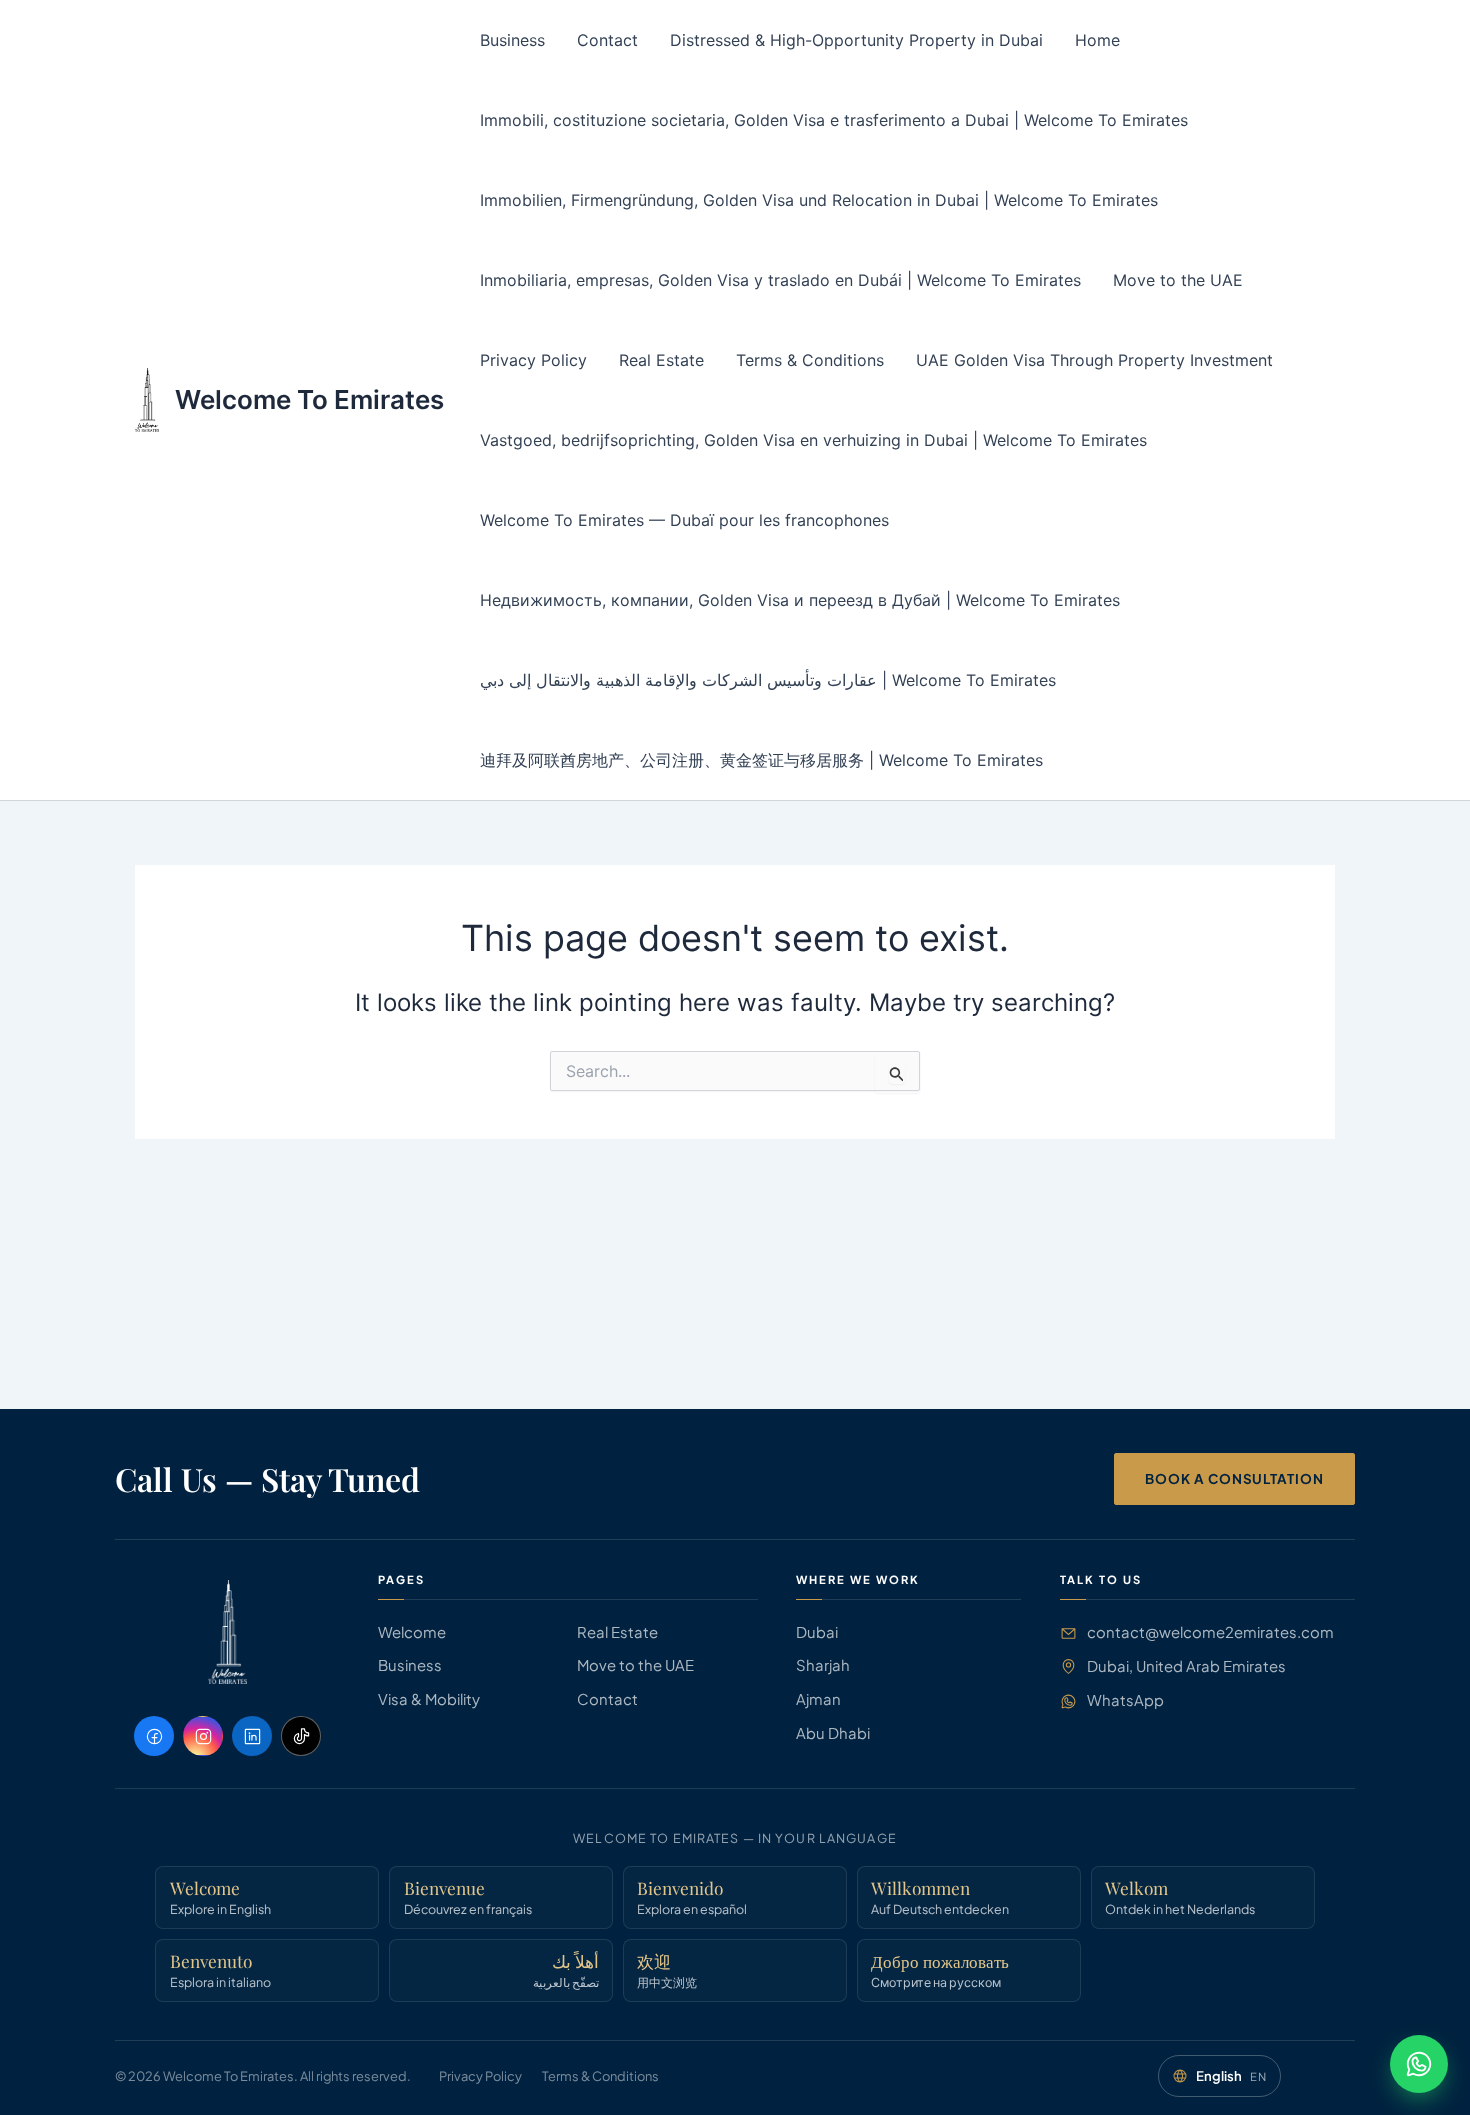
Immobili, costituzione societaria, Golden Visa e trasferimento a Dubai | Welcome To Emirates (834, 120)
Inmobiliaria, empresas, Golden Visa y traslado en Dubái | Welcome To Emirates (780, 280)
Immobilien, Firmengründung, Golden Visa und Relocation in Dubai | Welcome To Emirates (819, 200)
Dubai (817, 1632)
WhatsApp (1125, 1700)
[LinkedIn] (252, 1736)
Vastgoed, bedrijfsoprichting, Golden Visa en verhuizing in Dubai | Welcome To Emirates (813, 440)
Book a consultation (1234, 1478)
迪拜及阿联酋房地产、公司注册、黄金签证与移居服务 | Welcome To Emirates (761, 760)
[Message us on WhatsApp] (1419, 2064)
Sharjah (823, 1665)
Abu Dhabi (833, 1733)
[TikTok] (301, 1736)
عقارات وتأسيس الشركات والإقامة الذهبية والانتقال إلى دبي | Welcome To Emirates (768, 680)
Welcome (412, 1632)
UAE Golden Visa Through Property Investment (1094, 360)
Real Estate (661, 360)
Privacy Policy (533, 360)
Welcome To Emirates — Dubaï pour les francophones (684, 520)
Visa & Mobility (429, 1699)
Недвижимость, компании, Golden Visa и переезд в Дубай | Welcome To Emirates (800, 600)
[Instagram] (203, 1736)
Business (512, 40)
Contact (607, 40)
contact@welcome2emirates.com (1210, 1632)
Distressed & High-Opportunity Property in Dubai (856, 40)
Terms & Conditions (810, 360)
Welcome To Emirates (309, 399)
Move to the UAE (1178, 280)
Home (1097, 40)
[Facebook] (154, 1736)
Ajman (818, 1699)
